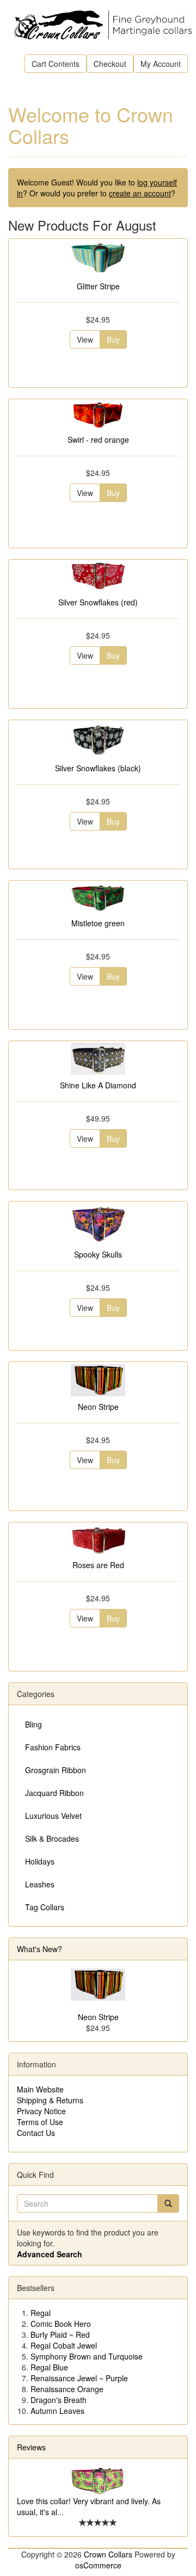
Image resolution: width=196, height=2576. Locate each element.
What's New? (39, 1949)
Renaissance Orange (67, 2389)
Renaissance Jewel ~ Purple (79, 2378)
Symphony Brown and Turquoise (87, 2356)
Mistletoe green (98, 923)
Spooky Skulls (98, 1254)
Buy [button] (113, 339)
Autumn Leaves (57, 2411)
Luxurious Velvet (53, 1816)
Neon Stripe (98, 1407)
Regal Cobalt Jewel (64, 2345)
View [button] (85, 339)
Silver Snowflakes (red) (98, 602)
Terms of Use (40, 2122)
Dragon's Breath (59, 2400)
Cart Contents (56, 64)
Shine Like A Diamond (98, 1085)
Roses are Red (98, 1565)
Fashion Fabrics (53, 1747)
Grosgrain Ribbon (56, 1770)
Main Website (40, 2089)
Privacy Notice (41, 2111)
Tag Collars (45, 1907)
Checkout (110, 64)
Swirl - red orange (98, 439)
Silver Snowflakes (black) (98, 768)
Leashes (40, 1884)
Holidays (40, 1861)
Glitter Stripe (98, 286)
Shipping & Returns (50, 2100)
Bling (33, 1724)
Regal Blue (49, 2367)
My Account (161, 64)
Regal (41, 2313)
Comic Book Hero (61, 2324)
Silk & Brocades (52, 1838)
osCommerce (98, 2565)
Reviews (31, 2447)
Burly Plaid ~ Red (60, 2334)
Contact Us (36, 2133)
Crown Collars (108, 2554)
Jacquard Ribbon (54, 1793)
